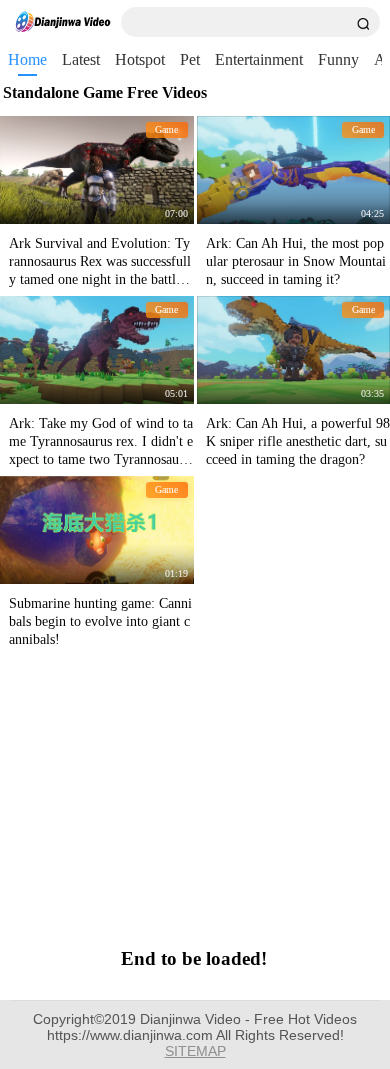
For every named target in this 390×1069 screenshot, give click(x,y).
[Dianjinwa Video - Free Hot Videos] (63, 22)
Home (27, 59)
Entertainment (259, 59)
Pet (190, 59)
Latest (81, 59)
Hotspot (140, 59)
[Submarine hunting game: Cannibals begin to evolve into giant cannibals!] (97, 530)
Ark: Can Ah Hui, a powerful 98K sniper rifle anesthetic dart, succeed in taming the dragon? (298, 441)
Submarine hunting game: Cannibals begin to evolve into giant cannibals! (100, 621)
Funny (338, 59)
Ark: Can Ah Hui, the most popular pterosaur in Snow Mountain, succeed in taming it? (296, 261)
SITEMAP (195, 1051)
